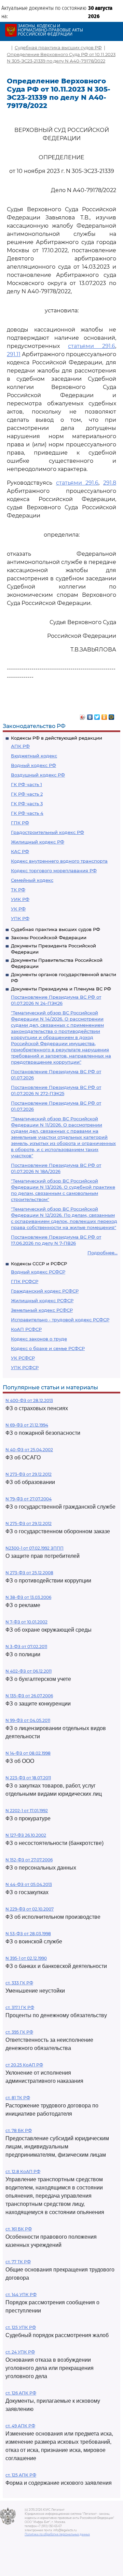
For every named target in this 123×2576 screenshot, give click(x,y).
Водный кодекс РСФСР (38, 1272)
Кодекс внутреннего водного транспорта (59, 861)
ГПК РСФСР (25, 1281)
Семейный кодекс (32, 880)
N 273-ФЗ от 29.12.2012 (29, 1474)
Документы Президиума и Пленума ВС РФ (61, 989)
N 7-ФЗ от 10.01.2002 (26, 1622)
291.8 (110, 483)
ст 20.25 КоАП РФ (24, 2065)
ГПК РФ (20, 823)
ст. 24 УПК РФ (20, 2352)
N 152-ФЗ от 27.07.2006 (29, 1860)
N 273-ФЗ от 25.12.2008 (29, 1573)
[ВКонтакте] (90, 715)
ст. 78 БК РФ (19, 2130)
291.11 (14, 354)
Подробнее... (102, 1253)
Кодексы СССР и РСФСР (39, 1264)
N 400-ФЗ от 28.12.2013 (29, 1400)
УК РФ (18, 909)
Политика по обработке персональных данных (57, 2534)
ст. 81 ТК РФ (18, 2098)
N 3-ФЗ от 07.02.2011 (26, 1647)
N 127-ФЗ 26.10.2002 (26, 1835)
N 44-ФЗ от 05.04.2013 (29, 1884)
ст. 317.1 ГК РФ (20, 2007)
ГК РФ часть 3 (27, 804)
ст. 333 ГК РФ (19, 1983)
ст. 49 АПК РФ (20, 2426)
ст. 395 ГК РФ (19, 2032)
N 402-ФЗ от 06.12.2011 (29, 1671)
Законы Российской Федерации (49, 938)
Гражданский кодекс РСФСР (45, 1291)
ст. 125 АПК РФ (21, 2475)
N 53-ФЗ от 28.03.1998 (28, 1934)
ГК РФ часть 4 (27, 813)
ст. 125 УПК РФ (21, 2327)
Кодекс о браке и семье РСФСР (48, 1348)
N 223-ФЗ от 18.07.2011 (28, 1778)
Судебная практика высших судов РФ (56, 929)
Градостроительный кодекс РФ (47, 832)
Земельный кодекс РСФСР (42, 1310)
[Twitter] (97, 715)
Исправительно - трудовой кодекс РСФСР (60, 1320)
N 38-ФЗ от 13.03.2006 (28, 1597)
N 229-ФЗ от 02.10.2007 (30, 1909)
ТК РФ (18, 890)
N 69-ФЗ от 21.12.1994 (27, 1425)
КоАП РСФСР (26, 1329)
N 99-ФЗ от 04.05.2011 (28, 1720)
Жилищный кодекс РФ (38, 842)
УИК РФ (20, 899)
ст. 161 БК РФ (19, 2229)
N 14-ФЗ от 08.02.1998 (28, 1753)
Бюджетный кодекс (34, 756)
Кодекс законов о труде (39, 1339)
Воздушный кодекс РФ (38, 775)
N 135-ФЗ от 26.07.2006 (29, 1696)
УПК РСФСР (25, 1367)
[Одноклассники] (104, 715)
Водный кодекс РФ (33, 765)
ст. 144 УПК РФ (21, 2295)
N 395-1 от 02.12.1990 (26, 1958)
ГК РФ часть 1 (26, 784)
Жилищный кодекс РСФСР (42, 1300)
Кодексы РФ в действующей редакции (57, 738)
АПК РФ (20, 746)
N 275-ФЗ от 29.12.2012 (29, 1523)
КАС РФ (20, 851)
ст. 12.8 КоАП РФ (23, 2172)
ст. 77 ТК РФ (18, 2262)
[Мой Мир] (112, 715)
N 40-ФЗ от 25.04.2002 (29, 1450)
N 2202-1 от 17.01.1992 (27, 1811)
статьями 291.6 (92, 346)
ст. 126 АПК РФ (21, 2393)
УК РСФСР (23, 1358)
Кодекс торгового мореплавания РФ (54, 871)
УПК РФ (20, 918)
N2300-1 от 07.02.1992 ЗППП (35, 1548)
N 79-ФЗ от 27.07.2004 (29, 1499)
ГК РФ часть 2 (27, 794)
